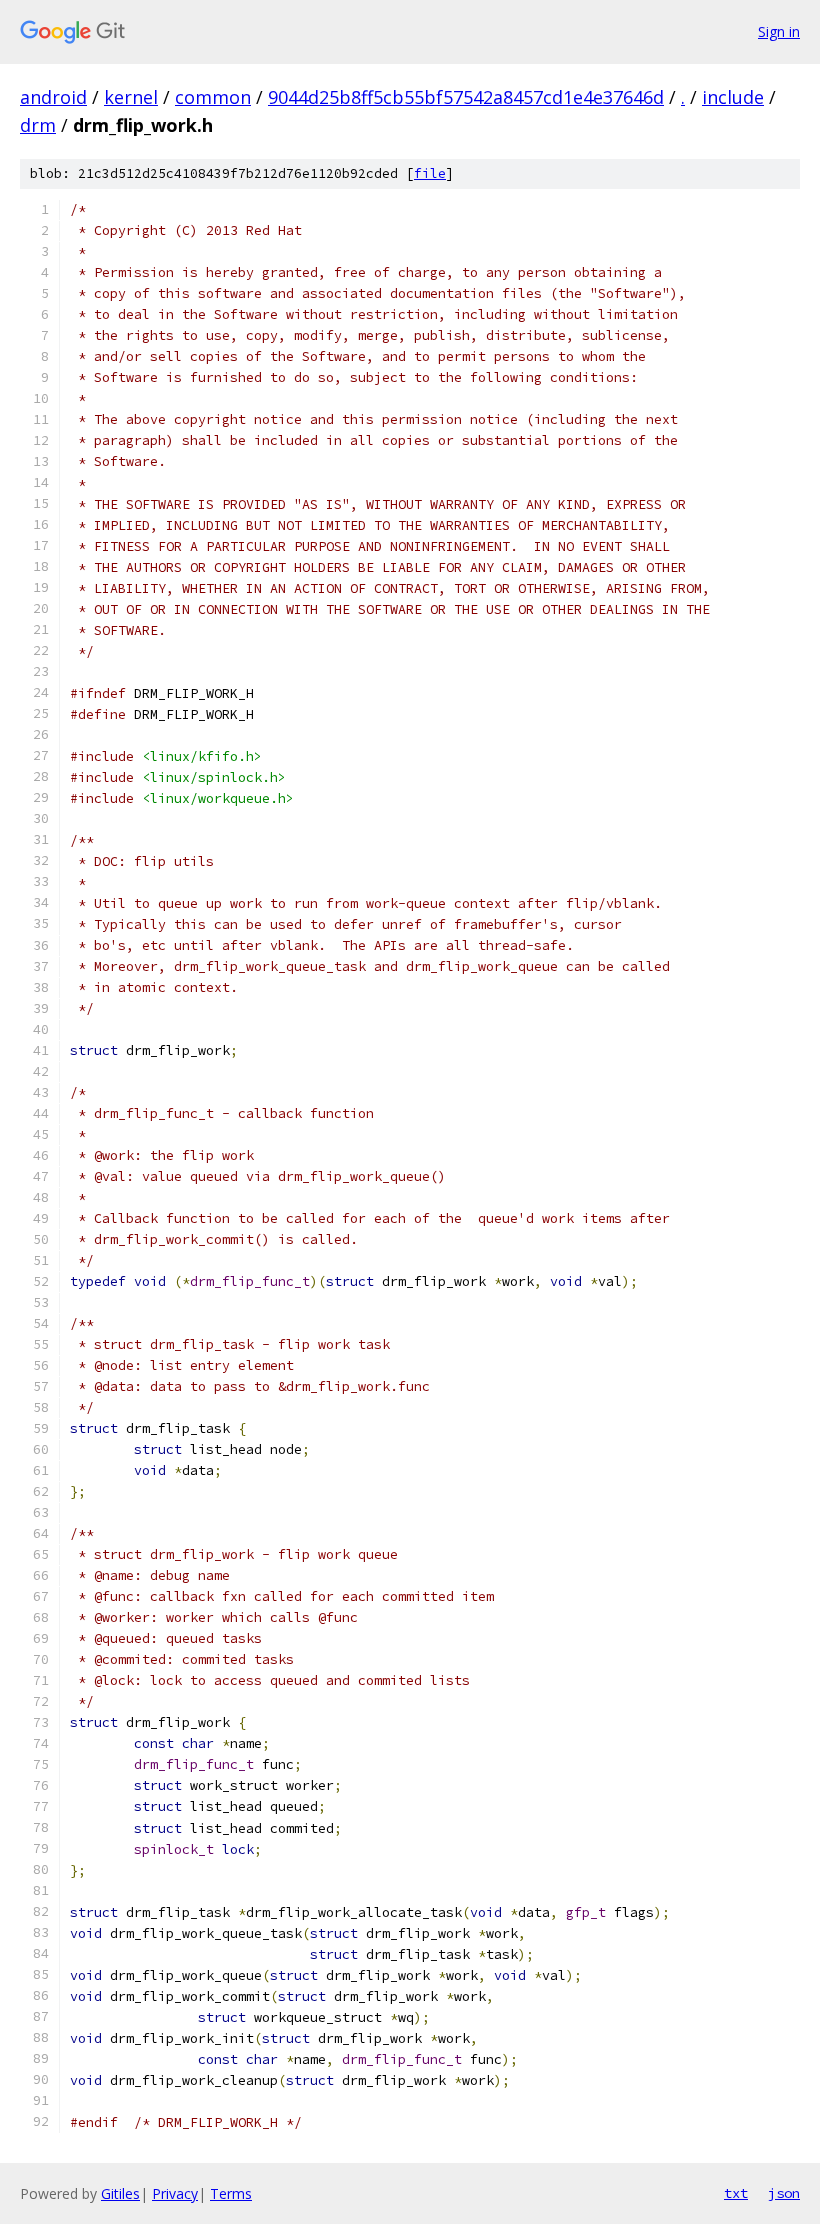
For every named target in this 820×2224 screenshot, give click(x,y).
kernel (131, 97)
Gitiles (120, 2193)
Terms (231, 2193)
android (53, 97)
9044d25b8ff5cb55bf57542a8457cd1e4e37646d (466, 97)
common (213, 97)
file (430, 173)
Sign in (779, 31)
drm (38, 125)
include (733, 97)
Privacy (175, 2193)
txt (736, 2193)
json (784, 2193)
